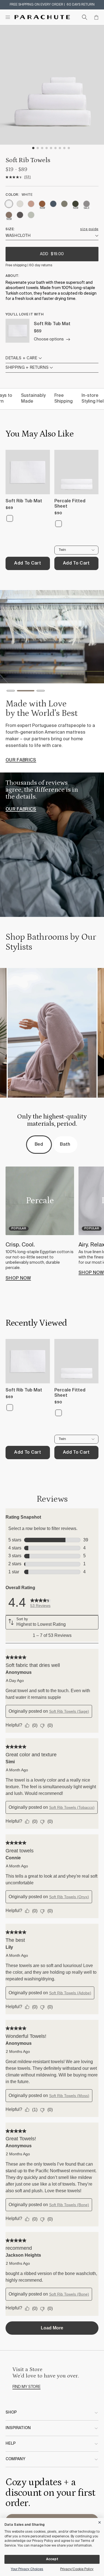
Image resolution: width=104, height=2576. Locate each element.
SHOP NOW (18, 1278)
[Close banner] (100, 2521)
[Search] (85, 17)
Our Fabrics (21, 809)
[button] (11, 692)
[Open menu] (8, 17)
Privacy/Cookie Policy (77, 2569)
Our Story (19, 765)
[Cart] (96, 17)
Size (10, 229)
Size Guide (89, 229)
